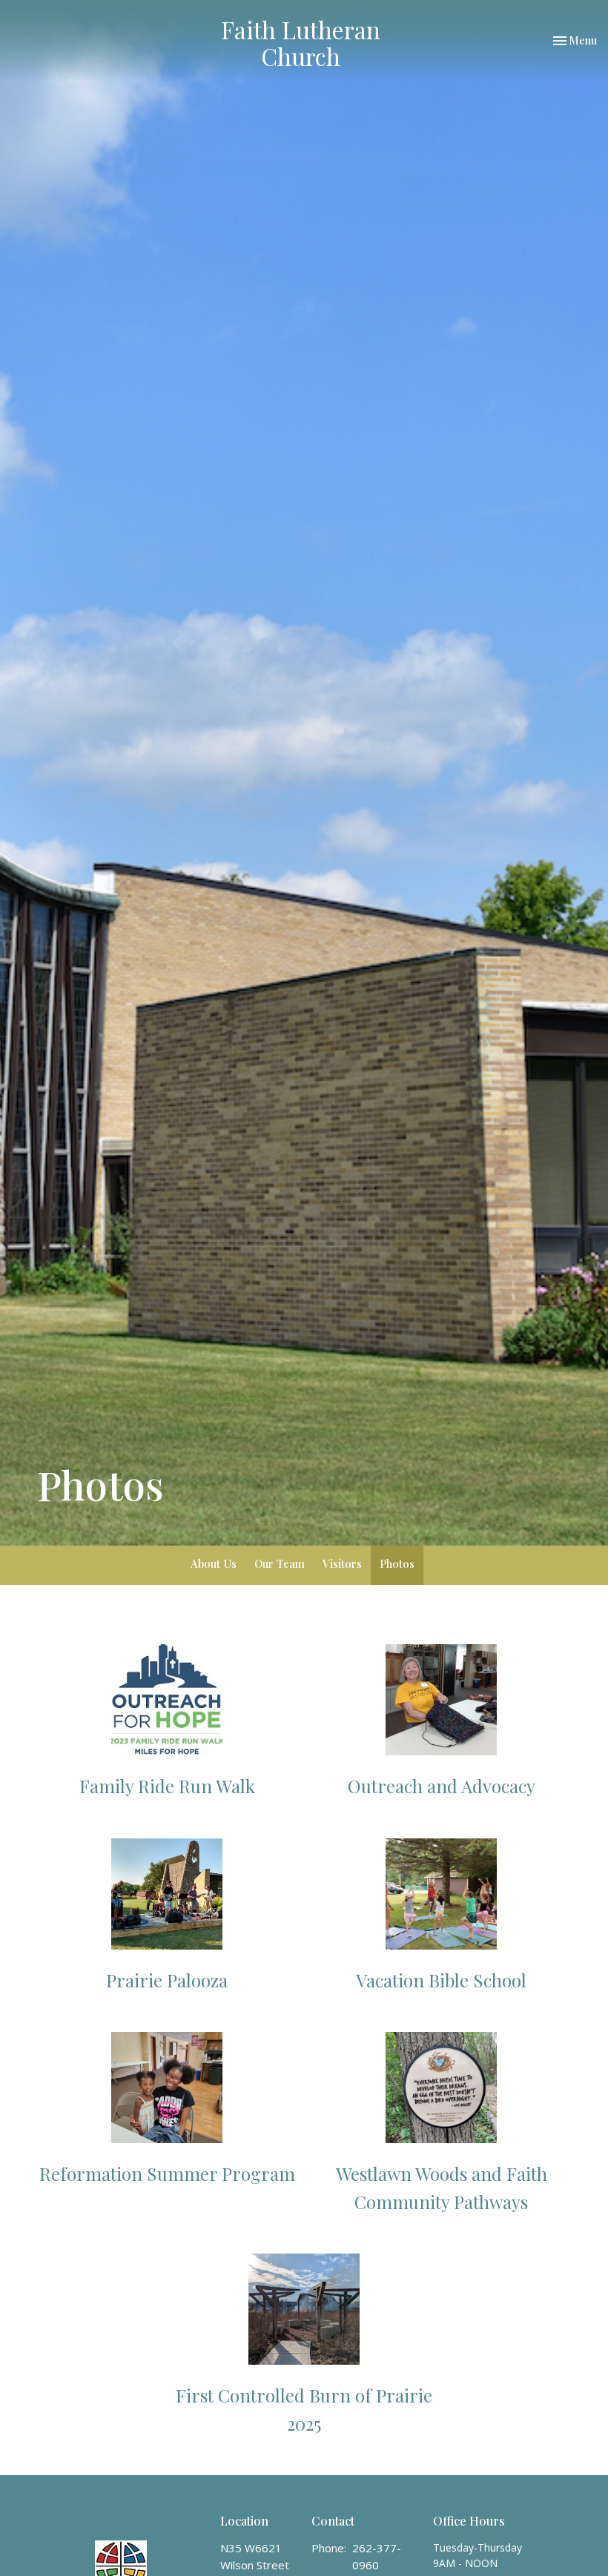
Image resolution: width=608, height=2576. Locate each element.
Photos (397, 1563)
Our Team (280, 1563)
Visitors (342, 1563)
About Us (214, 1563)
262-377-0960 (377, 2556)
